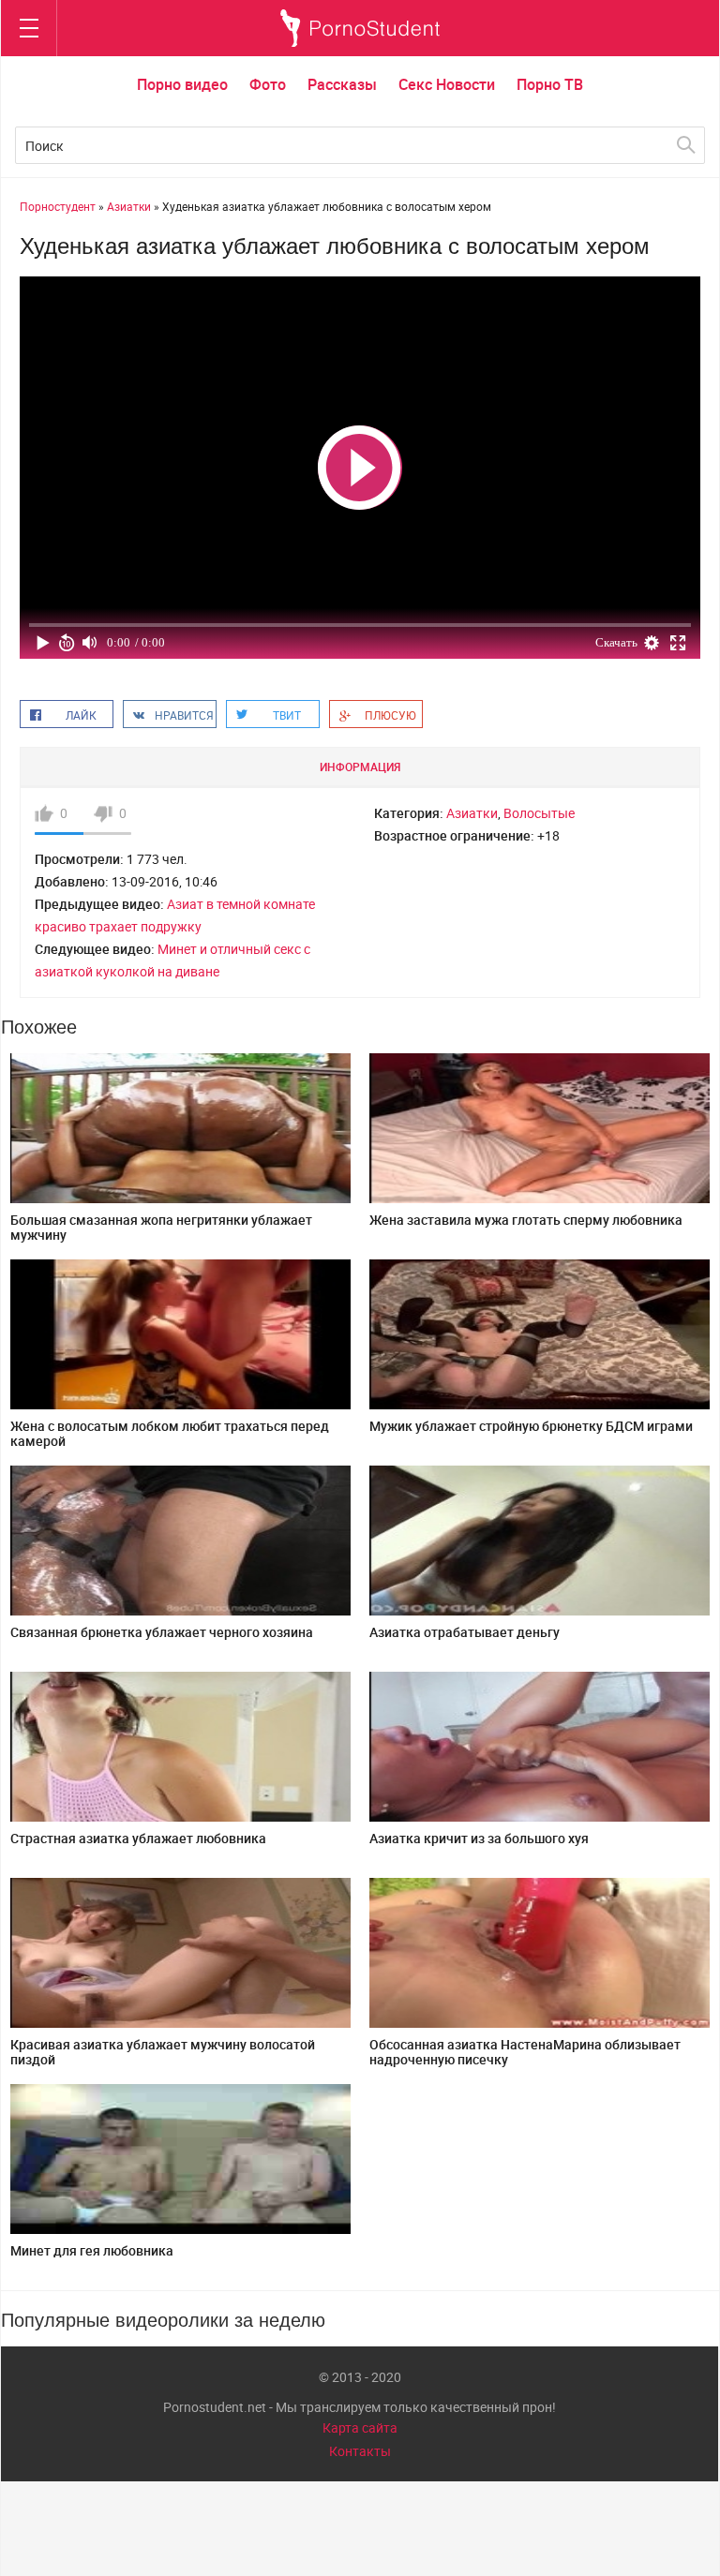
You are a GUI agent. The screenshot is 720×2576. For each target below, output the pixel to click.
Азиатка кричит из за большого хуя (479, 1838)
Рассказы (342, 84)
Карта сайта (360, 2427)
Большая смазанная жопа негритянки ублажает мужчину (161, 1227)
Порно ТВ (550, 84)
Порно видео (182, 84)
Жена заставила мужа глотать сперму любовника (526, 1220)
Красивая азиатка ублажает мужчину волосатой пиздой (163, 2052)
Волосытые (539, 813)
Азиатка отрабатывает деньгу (465, 1632)
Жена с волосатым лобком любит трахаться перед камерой (170, 1433)
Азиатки (472, 813)
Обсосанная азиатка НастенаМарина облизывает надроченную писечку (525, 2052)
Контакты (360, 2451)
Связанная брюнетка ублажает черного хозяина (162, 1632)
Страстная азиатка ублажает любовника (138, 1838)
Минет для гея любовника (92, 2250)
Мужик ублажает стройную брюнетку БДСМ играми (531, 1426)
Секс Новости (447, 84)
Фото (268, 84)
